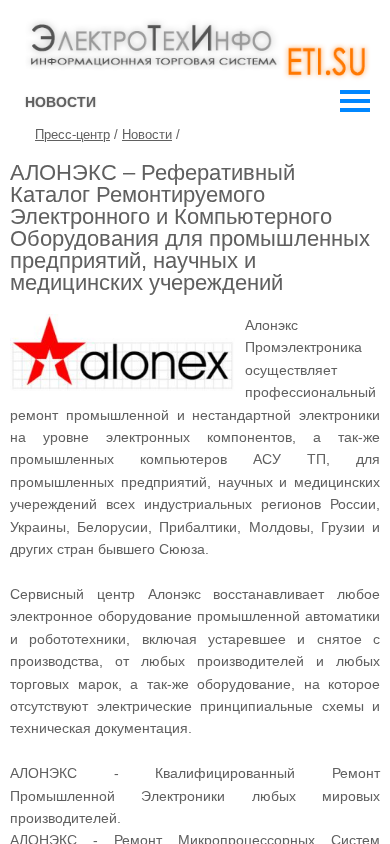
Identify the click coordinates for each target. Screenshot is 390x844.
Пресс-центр (72, 134)
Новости (147, 134)
